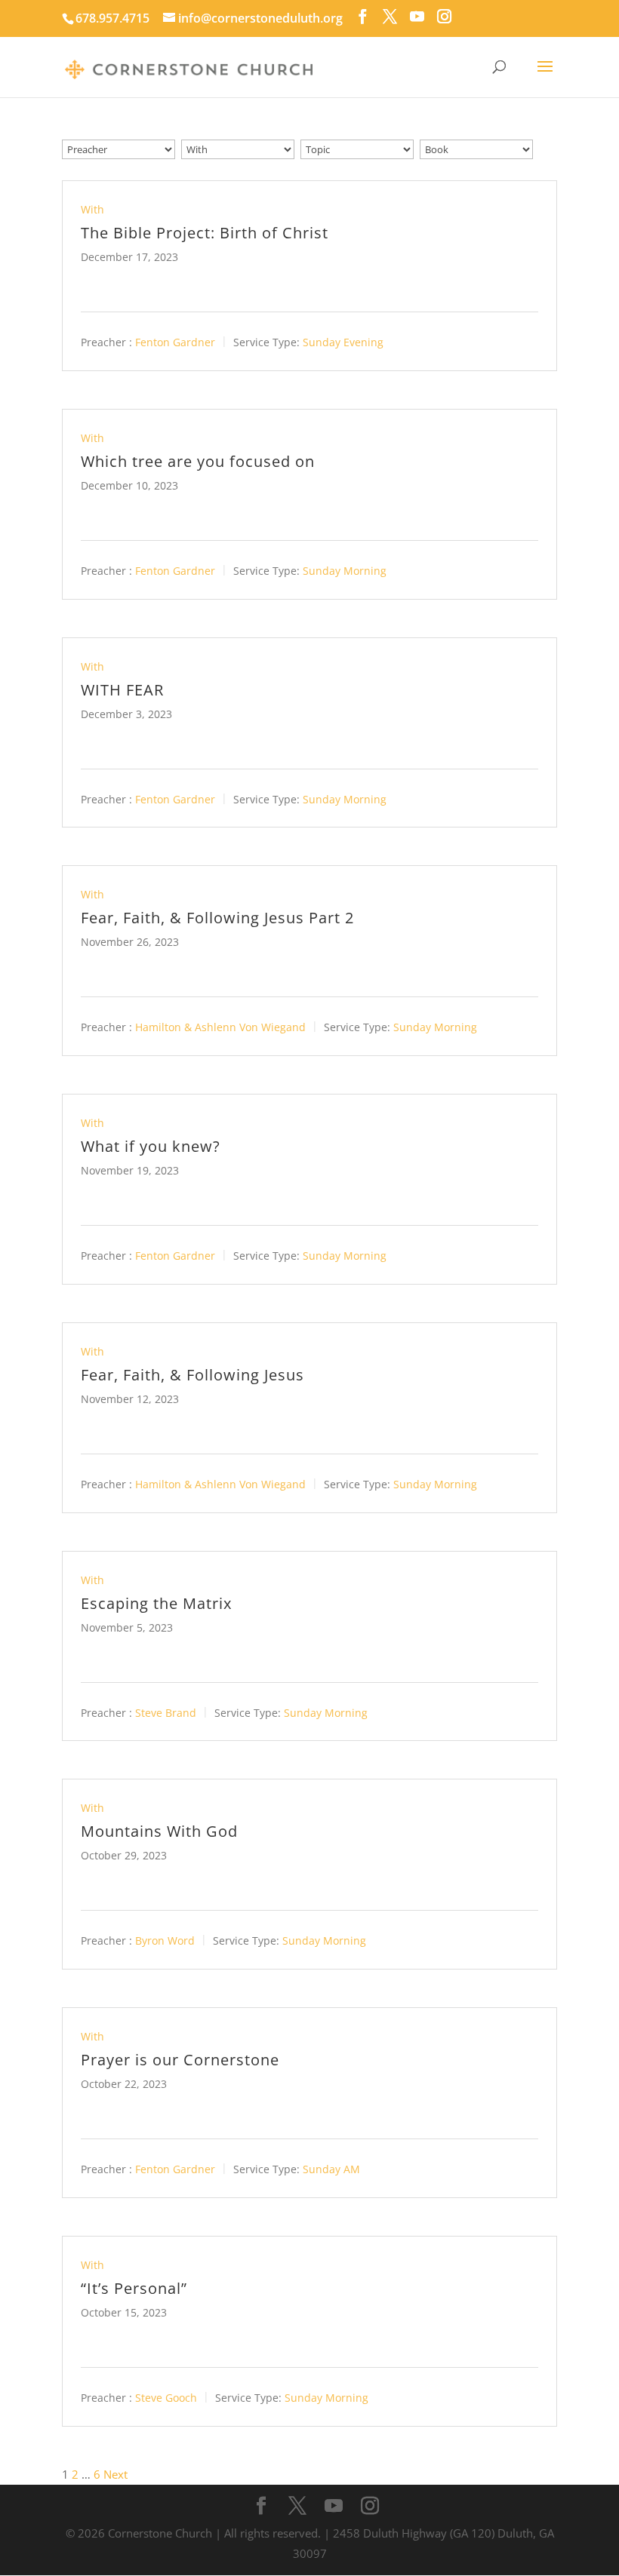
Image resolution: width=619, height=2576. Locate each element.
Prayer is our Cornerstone (180, 2060)
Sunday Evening (343, 342)
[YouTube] (417, 17)
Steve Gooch (166, 2398)
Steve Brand (166, 1712)
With (92, 209)
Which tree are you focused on (198, 461)
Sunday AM (331, 2169)
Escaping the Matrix (156, 1603)
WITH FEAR (122, 690)
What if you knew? (151, 1146)
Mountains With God (159, 1831)
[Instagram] (444, 17)
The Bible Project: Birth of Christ (205, 233)
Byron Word (165, 1940)
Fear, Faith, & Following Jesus (192, 1375)
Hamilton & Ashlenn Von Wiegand (220, 1027)
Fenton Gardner (175, 342)
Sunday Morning (345, 571)
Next (115, 2474)
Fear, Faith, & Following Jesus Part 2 (217, 918)
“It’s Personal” (134, 2288)
